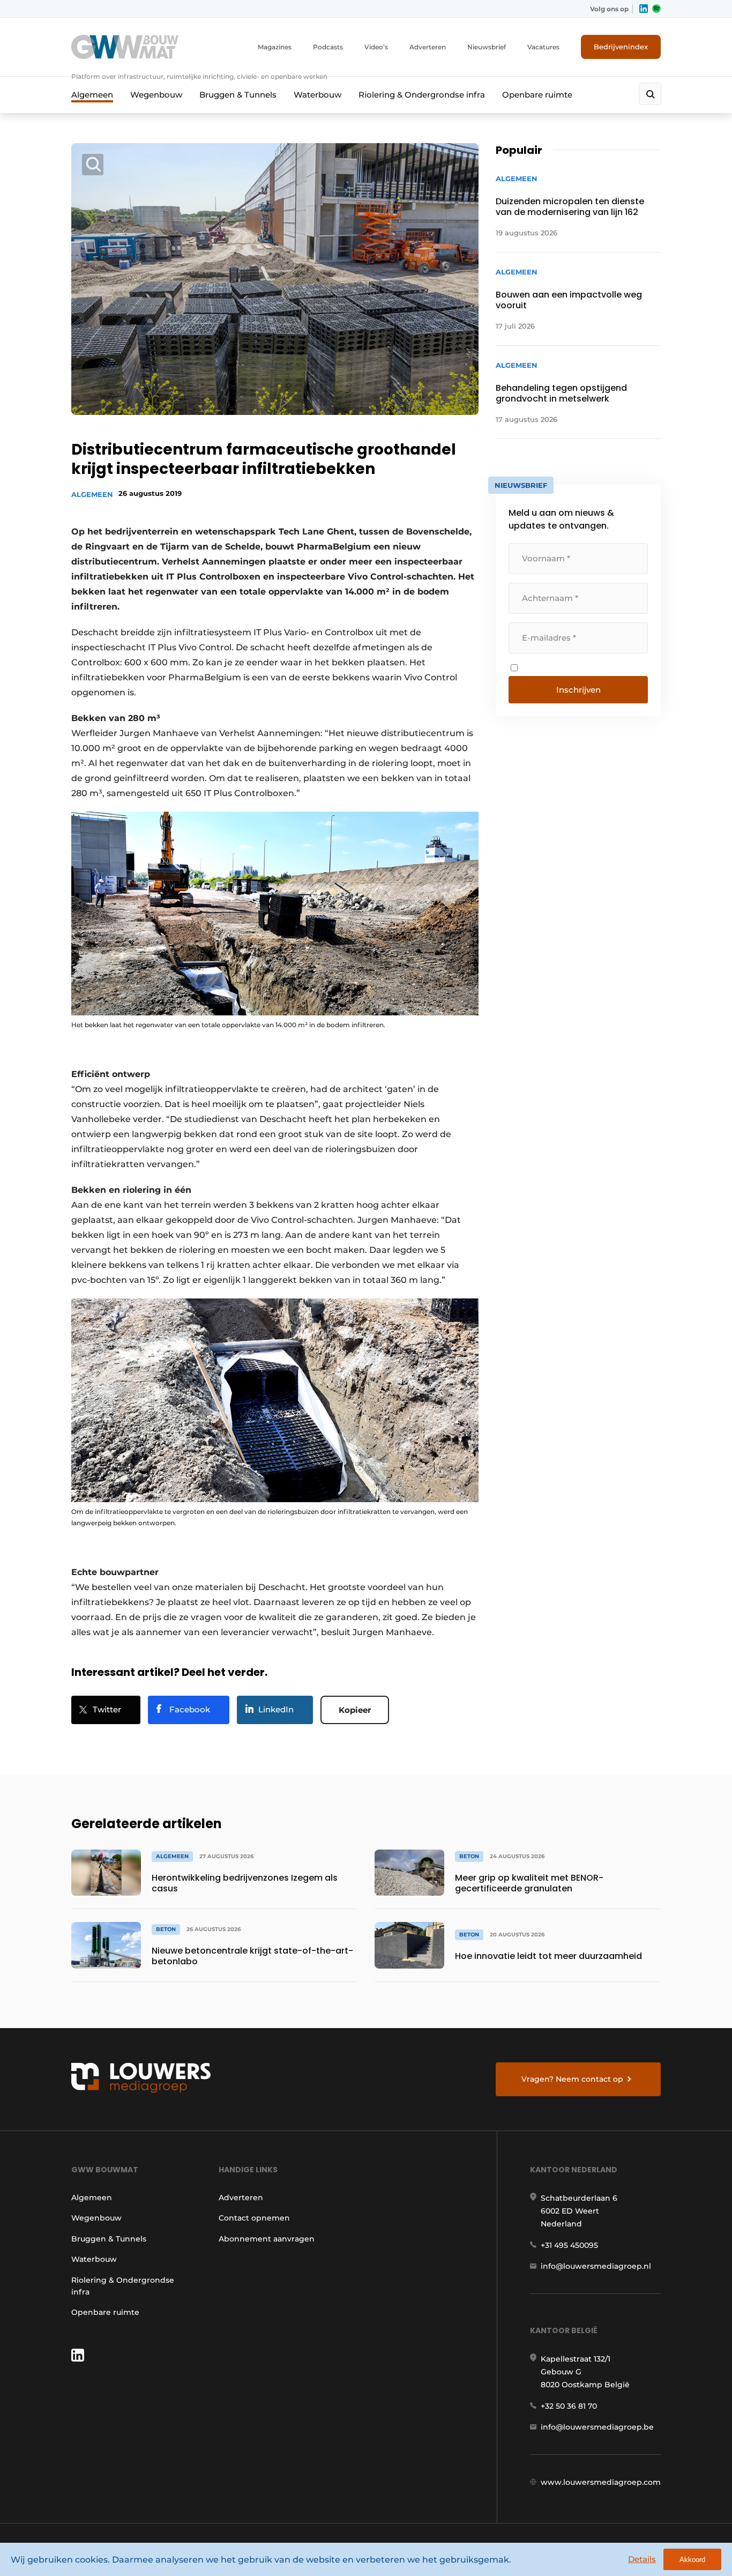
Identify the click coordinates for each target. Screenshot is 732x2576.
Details (642, 2559)
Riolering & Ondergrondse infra (422, 95)
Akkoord (692, 2560)
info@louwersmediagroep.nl (596, 2266)
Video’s (376, 47)
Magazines (275, 47)
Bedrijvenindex (621, 47)
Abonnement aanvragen (267, 2239)
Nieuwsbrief (487, 47)
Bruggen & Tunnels (238, 95)
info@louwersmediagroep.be (597, 2427)
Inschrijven (578, 690)
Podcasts (328, 47)
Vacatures (543, 47)
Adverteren (428, 47)
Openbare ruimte (537, 95)
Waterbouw (318, 95)
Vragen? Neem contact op (572, 2079)
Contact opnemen (254, 2218)
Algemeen (92, 95)
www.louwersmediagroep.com (601, 2482)
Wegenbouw (156, 95)
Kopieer (355, 1710)
